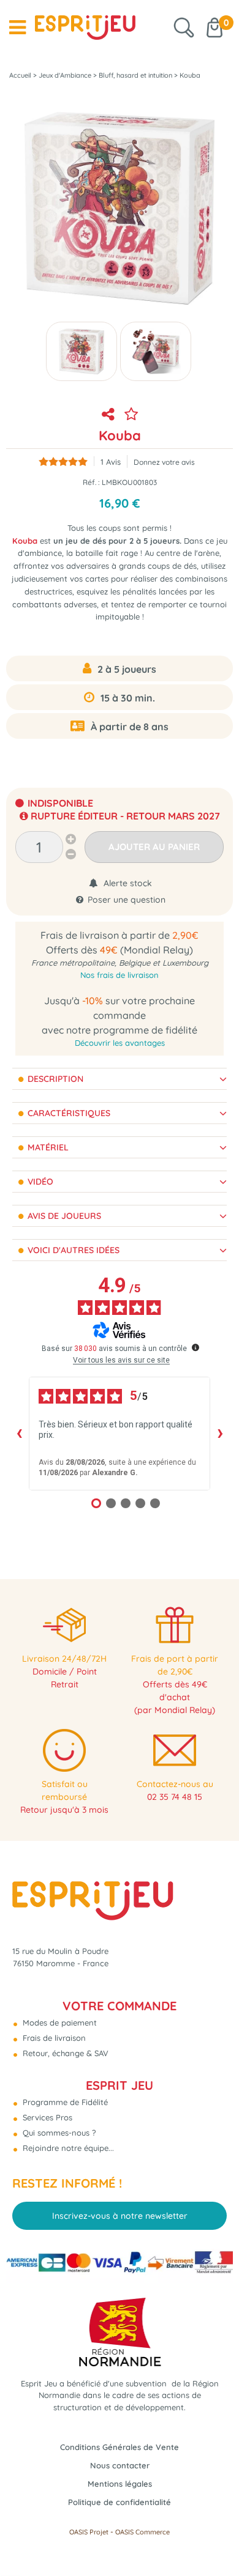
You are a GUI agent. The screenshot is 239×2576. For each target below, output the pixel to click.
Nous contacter (120, 2465)
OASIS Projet (89, 2532)
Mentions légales (120, 2484)
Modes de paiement (59, 2023)
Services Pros (46, 2117)
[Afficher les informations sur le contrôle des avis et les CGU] (195, 1347)
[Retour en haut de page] (214, 2539)
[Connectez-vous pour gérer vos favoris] (131, 414)
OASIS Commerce (142, 2532)
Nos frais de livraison (120, 975)
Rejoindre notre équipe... (67, 2148)
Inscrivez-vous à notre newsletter (120, 2216)
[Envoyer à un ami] (108, 414)
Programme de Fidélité (64, 2102)
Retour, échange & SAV (64, 2053)
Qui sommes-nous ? (58, 2133)
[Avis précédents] (19, 1434)
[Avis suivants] (220, 1434)
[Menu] (17, 28)
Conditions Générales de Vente (120, 2447)
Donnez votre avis (164, 462)
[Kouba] (82, 351)
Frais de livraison (53, 2038)
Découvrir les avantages (120, 1043)
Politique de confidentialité (120, 2502)
